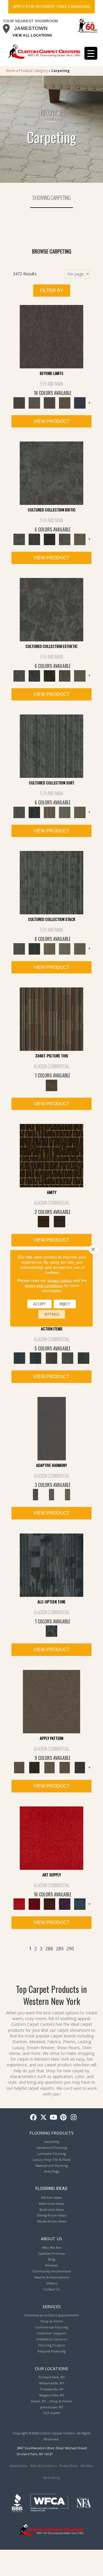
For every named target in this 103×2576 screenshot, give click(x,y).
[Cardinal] (51, 1838)
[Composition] (65, 539)
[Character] (34, 539)
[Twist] (80, 812)
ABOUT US (51, 2238)
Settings (52, 1314)
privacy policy (60, 1280)
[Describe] (49, 1767)
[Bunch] (34, 812)
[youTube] (54, 2118)
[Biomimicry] (51, 473)
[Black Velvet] (60, 1221)
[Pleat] (65, 812)
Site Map (87, 2466)
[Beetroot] (49, 1904)
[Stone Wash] (80, 1904)
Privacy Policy (69, 2466)
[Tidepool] (19, 1358)
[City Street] (84, 1358)
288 (49, 1949)
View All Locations (32, 35)
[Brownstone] (51, 1358)
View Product (51, 421)
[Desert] (34, 402)
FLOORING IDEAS (51, 2189)
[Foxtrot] (51, 1565)
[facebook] (34, 2118)
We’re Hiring (51, 2478)
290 (70, 1949)
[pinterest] (64, 2118)
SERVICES (52, 2306)
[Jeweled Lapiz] (52, 1428)
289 (60, 1949)
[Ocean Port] (35, 1358)
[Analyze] (34, 1767)
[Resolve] (51, 1701)
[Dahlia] (34, 1904)
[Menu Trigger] (91, 53)
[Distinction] (80, 539)
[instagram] (74, 2118)
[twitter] (44, 2118)
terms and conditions (44, 1285)
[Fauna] (65, 402)
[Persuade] (65, 1767)
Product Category (33, 71)
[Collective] (49, 539)
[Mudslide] (51, 1019)
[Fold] (49, 812)
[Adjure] (80, 1767)
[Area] (51, 336)
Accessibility (19, 2466)
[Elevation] (49, 402)
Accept (39, 1304)
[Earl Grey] (68, 1358)
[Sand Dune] (68, 1494)
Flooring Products (51, 2133)
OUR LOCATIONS (51, 2368)
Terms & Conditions (43, 2466)
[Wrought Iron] (51, 1494)
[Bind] (51, 746)
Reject (65, 1304)
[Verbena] (65, 1904)
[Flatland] (80, 402)
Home (11, 71)
